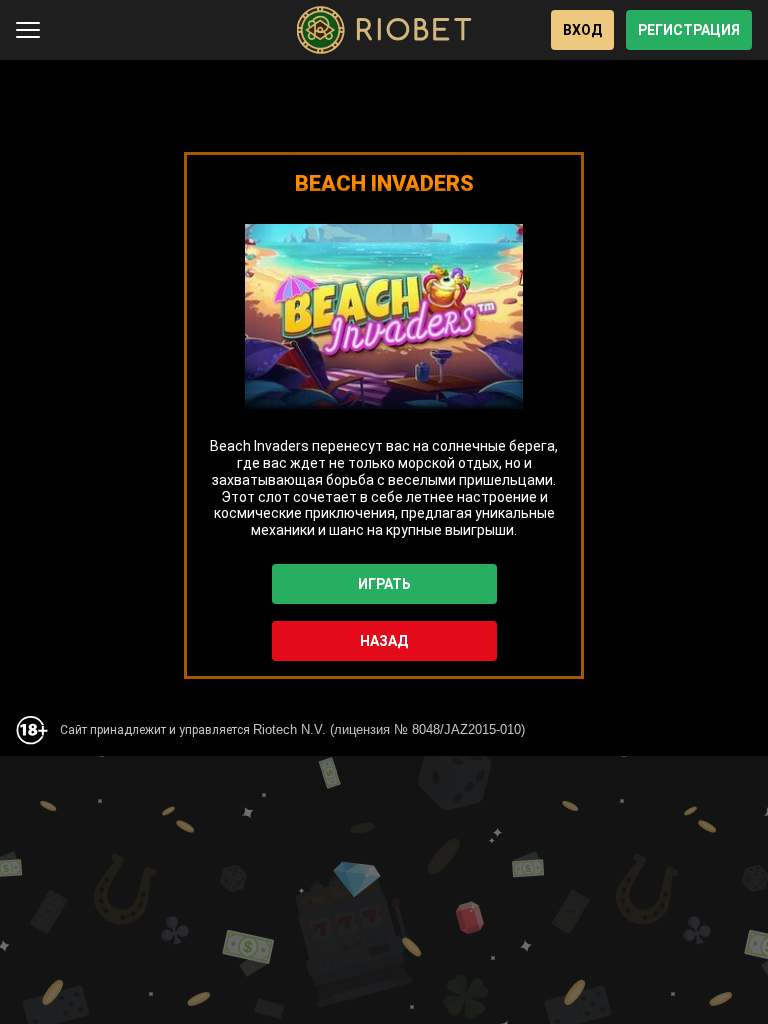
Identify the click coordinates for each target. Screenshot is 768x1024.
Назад (384, 641)
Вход (582, 30)
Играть (384, 584)
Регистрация (689, 30)
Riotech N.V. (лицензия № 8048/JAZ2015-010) (389, 729)
